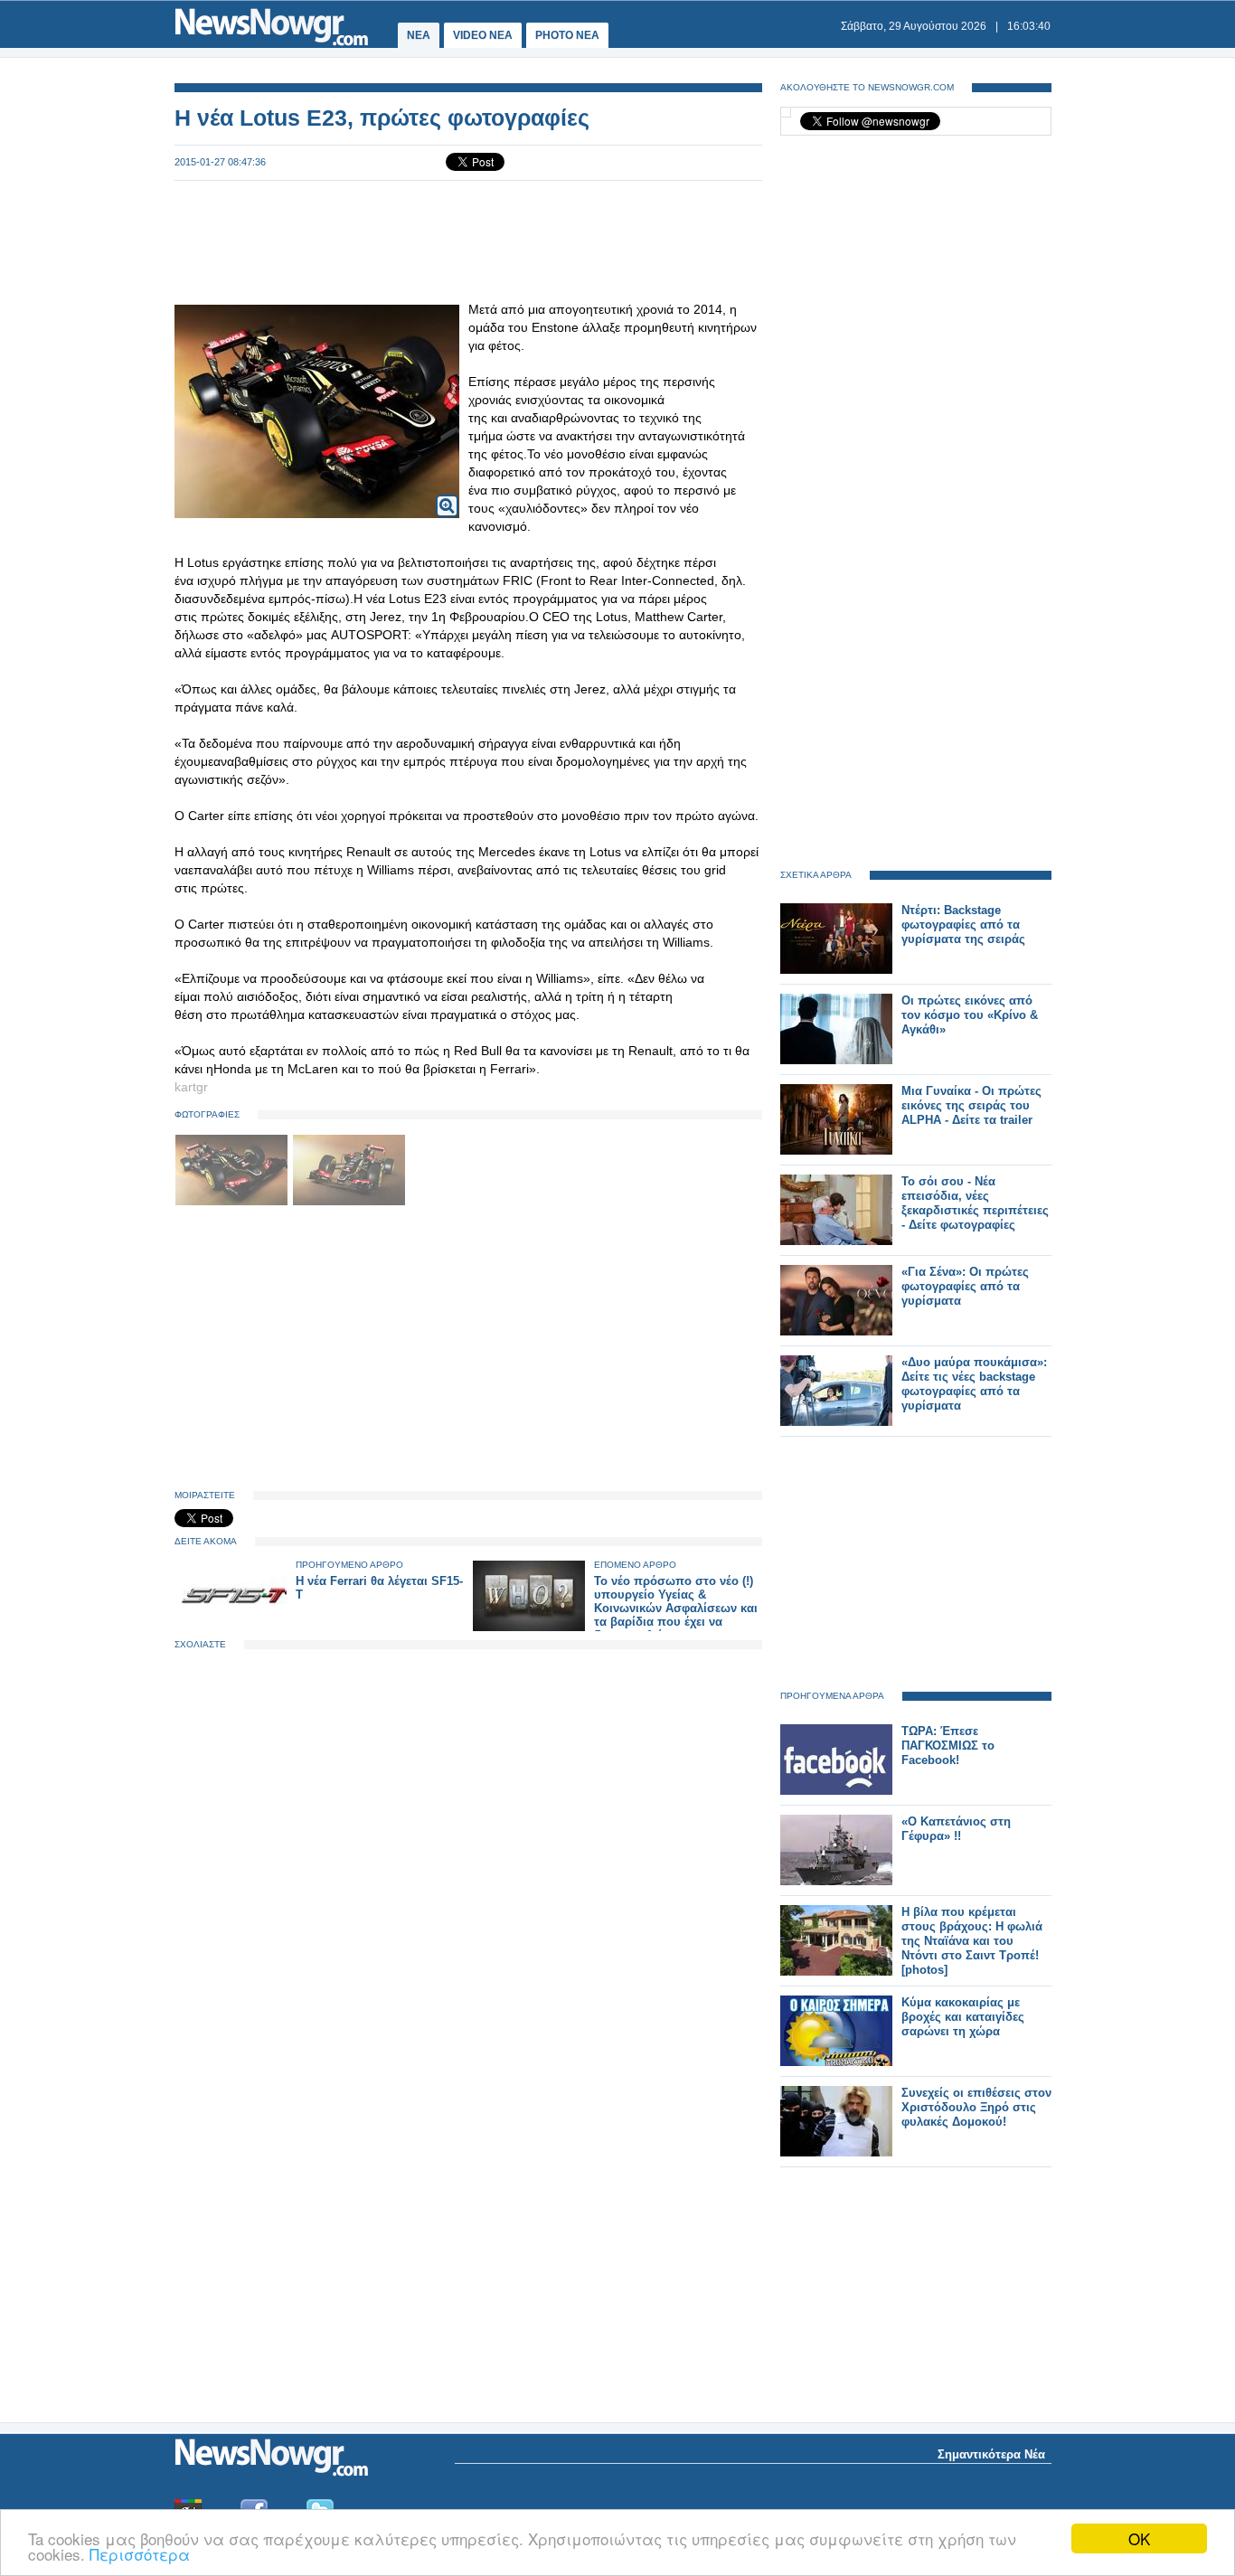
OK (1139, 2538)
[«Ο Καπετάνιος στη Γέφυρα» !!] (836, 1881)
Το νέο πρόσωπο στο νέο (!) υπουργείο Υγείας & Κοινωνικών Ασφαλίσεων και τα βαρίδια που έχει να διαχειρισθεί (676, 1608)
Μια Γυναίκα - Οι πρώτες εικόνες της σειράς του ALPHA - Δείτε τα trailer (971, 1105)
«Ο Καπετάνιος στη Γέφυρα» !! (956, 1829)
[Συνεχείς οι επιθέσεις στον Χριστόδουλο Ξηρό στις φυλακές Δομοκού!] (836, 2152)
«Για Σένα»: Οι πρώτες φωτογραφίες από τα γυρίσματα (965, 1286)
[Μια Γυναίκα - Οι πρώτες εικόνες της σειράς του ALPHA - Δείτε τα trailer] (836, 1151)
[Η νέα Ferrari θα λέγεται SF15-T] (231, 1627)
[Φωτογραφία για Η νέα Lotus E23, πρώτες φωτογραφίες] (447, 494)
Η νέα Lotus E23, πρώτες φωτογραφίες (382, 118)
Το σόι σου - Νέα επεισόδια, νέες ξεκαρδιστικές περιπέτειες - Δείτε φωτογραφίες (975, 1203)
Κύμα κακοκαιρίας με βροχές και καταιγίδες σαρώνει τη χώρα (963, 2017)
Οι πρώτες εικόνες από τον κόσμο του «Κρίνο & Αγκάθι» (970, 1015)
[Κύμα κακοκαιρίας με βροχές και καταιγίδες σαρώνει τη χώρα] (836, 2062)
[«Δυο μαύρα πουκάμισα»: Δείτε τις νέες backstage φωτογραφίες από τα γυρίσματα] (836, 1422)
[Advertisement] (468, 241)
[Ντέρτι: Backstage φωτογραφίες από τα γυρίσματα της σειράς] (836, 970)
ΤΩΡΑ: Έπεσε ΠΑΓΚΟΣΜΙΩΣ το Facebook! (948, 1746)
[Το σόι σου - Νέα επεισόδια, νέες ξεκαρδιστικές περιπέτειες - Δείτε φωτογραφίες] (836, 1241)
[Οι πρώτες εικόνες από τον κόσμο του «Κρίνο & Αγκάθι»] (836, 1060)
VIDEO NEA (483, 35)
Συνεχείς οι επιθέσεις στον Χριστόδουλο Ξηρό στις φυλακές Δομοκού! (976, 2107)
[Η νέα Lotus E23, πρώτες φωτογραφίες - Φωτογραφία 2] (349, 1202)
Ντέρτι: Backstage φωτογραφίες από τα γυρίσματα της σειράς (963, 925)
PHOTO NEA (567, 35)
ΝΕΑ (419, 35)
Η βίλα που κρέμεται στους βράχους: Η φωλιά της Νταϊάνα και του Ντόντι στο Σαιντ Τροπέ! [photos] (972, 1941)
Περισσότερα (140, 2554)
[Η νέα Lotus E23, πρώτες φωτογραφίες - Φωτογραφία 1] (233, 1202)
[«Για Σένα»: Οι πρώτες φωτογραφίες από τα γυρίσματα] (836, 1331)
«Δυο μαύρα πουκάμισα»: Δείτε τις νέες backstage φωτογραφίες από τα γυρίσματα (974, 1384)
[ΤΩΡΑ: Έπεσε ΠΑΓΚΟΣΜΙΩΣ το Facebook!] (836, 1791)
